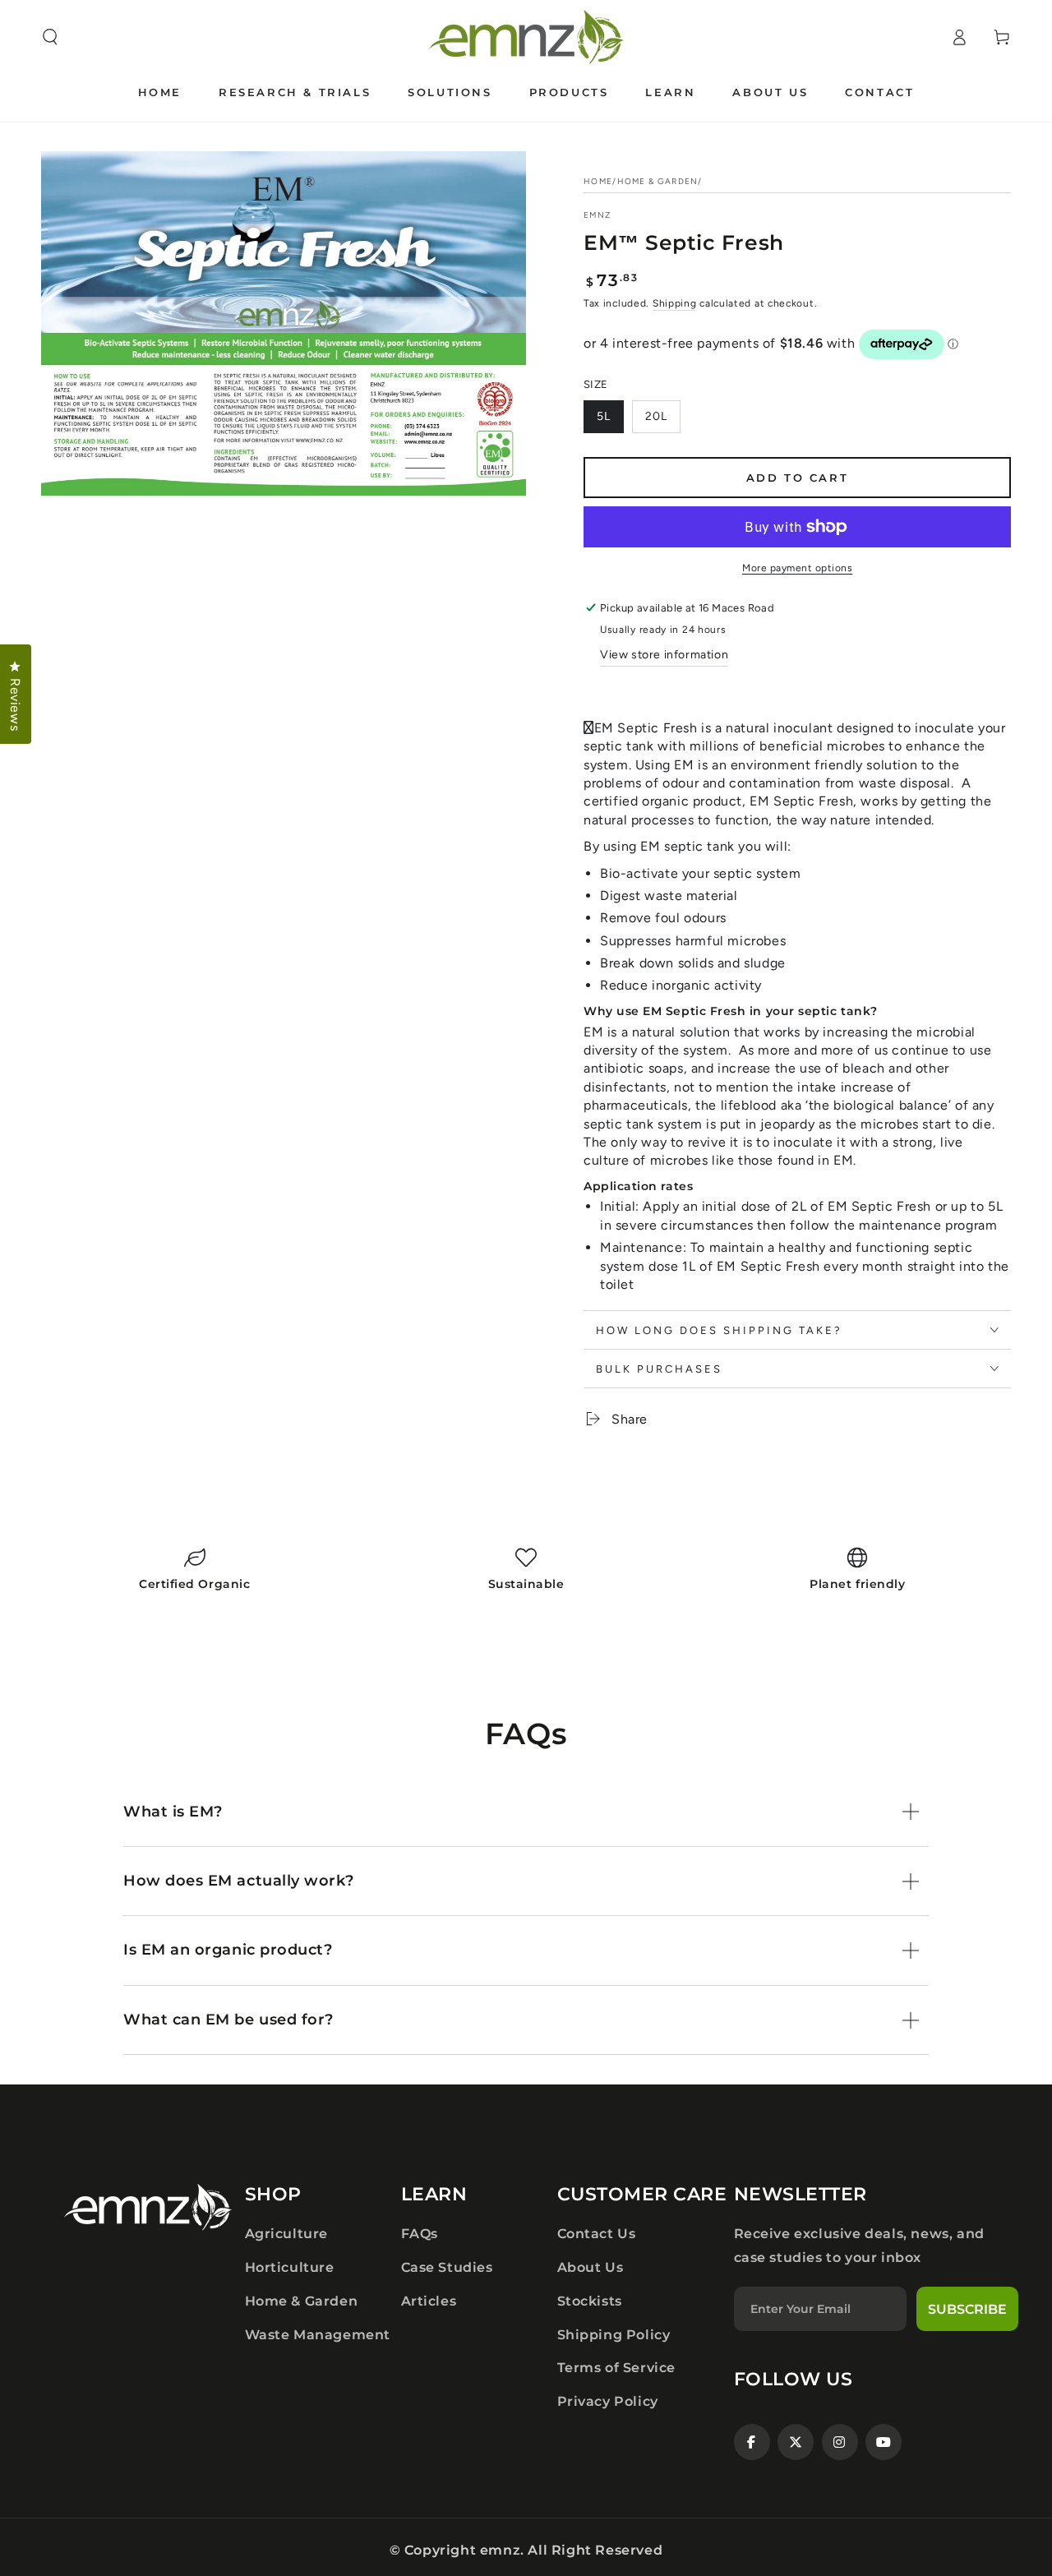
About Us (591, 2267)
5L (604, 416)
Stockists (590, 2301)
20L (656, 416)
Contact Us (597, 2234)
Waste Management (318, 2335)
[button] (50, 37)
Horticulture (290, 2267)
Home (598, 181)
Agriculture (287, 2234)
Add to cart (798, 478)
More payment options (797, 568)
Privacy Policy (608, 2401)
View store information (664, 655)
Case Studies (447, 2267)
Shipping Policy (614, 2335)
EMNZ (597, 215)
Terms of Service (617, 2368)
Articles (429, 2301)
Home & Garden (658, 181)
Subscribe (967, 2309)
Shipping (675, 303)
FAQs (420, 2234)
